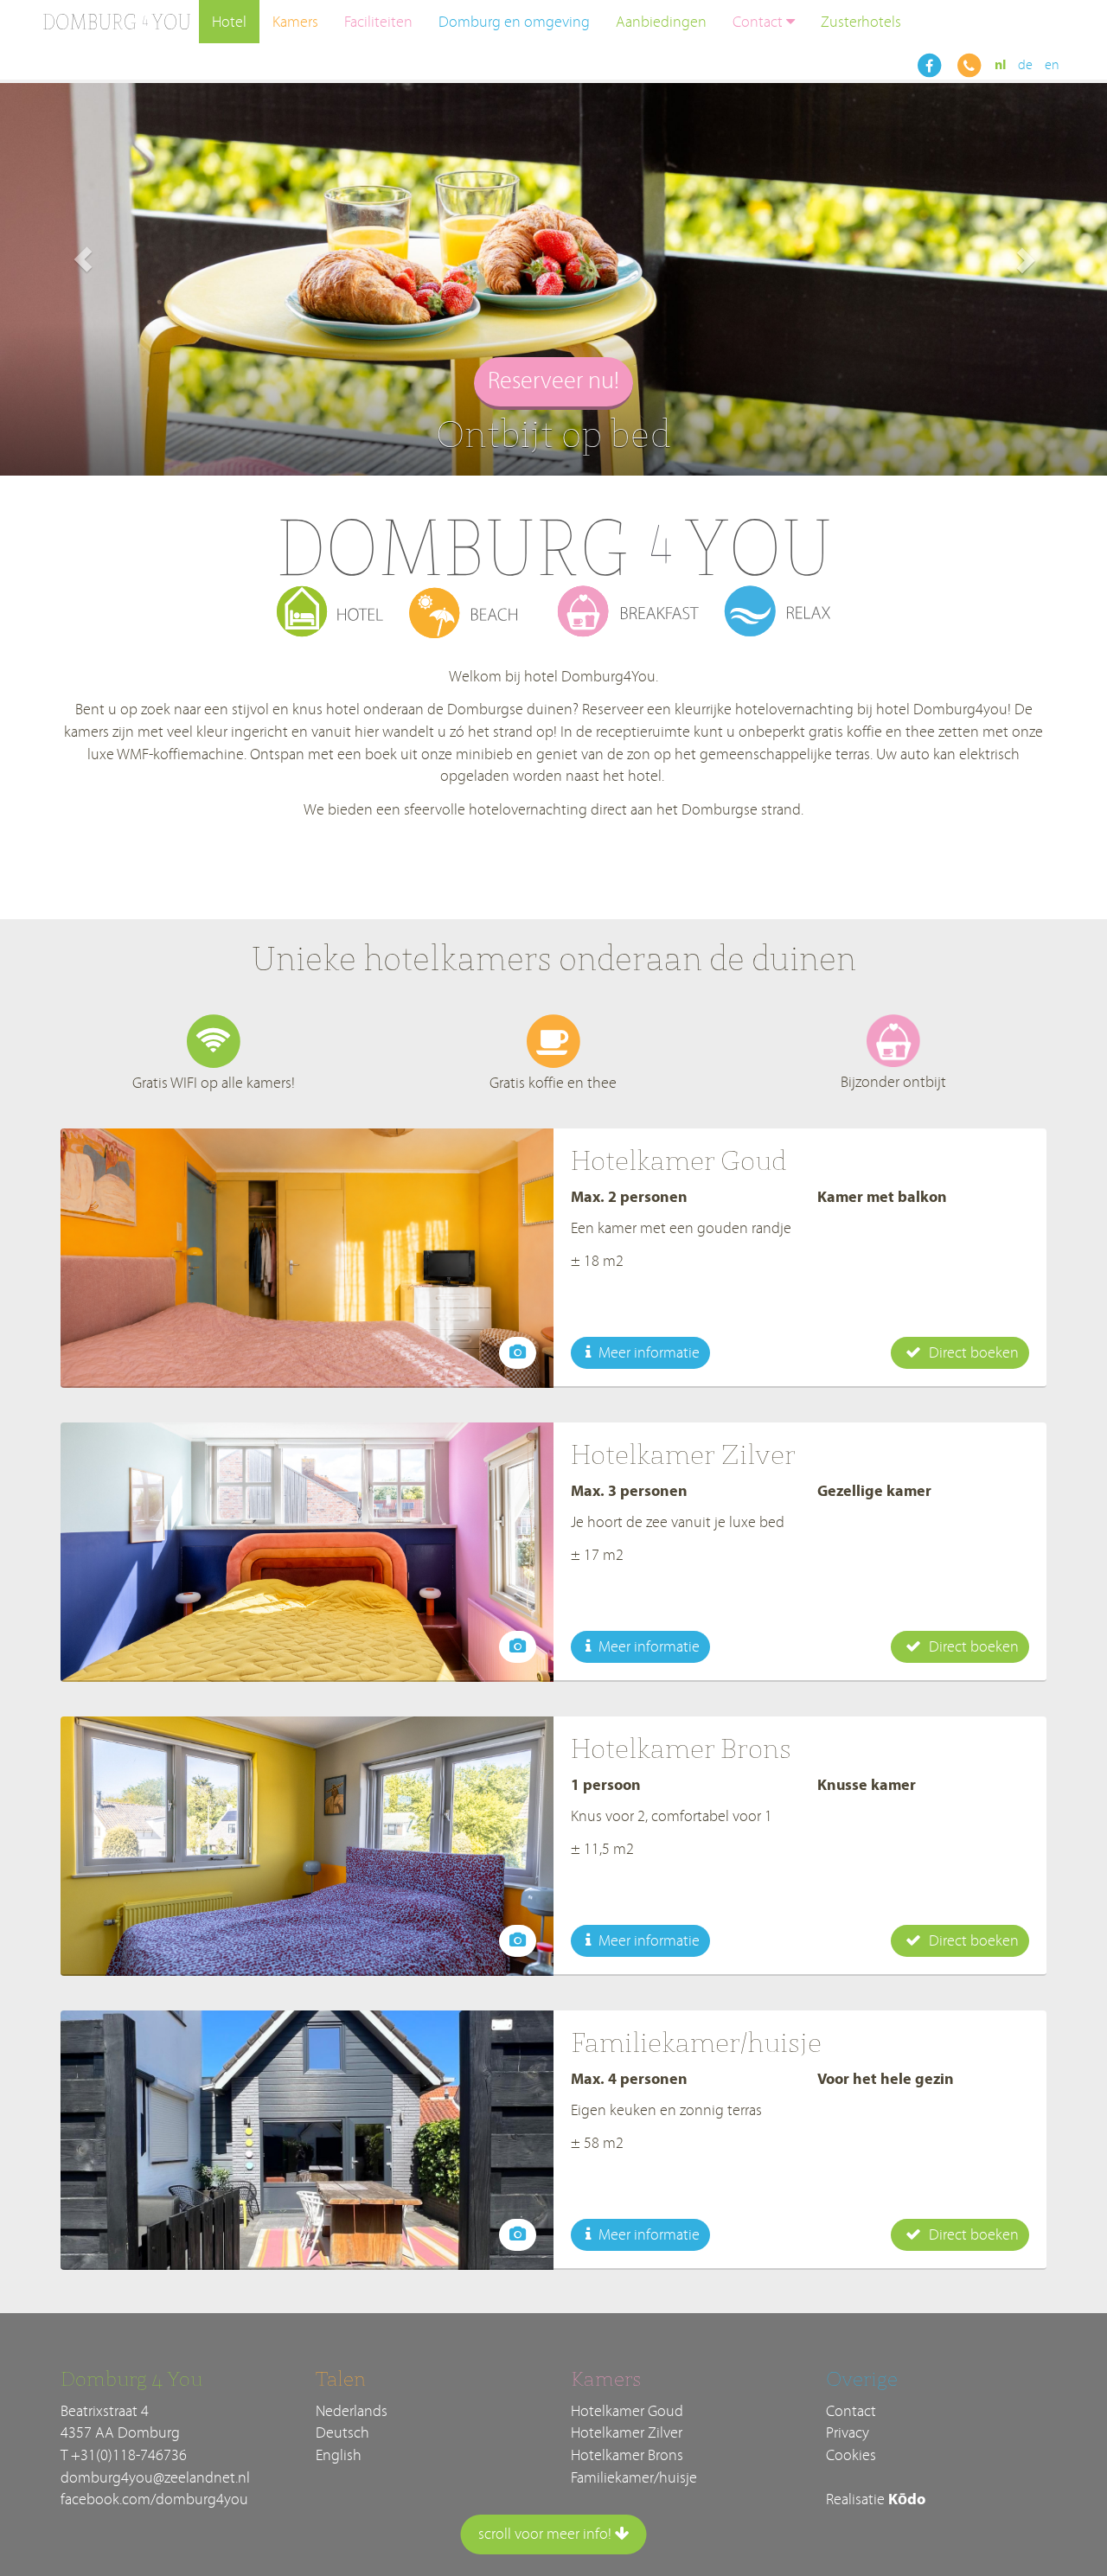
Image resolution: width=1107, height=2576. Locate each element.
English (339, 2455)
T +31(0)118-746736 (124, 2455)
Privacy (848, 2433)
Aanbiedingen (661, 22)
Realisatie (876, 2499)
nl (1000, 65)
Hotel (229, 22)
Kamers (295, 22)
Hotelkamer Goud (627, 2411)
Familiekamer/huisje (634, 2478)
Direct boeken (972, 1353)
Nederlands (352, 2411)
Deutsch (342, 2433)
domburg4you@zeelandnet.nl (155, 2478)
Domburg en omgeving (514, 22)
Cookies (851, 2455)
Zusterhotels (861, 22)
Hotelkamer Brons (627, 2455)
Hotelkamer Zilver (627, 2433)
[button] (83, 259)
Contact (758, 22)
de (1025, 65)
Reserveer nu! (553, 381)
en (1052, 65)
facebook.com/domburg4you (154, 2499)
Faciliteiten (378, 22)
